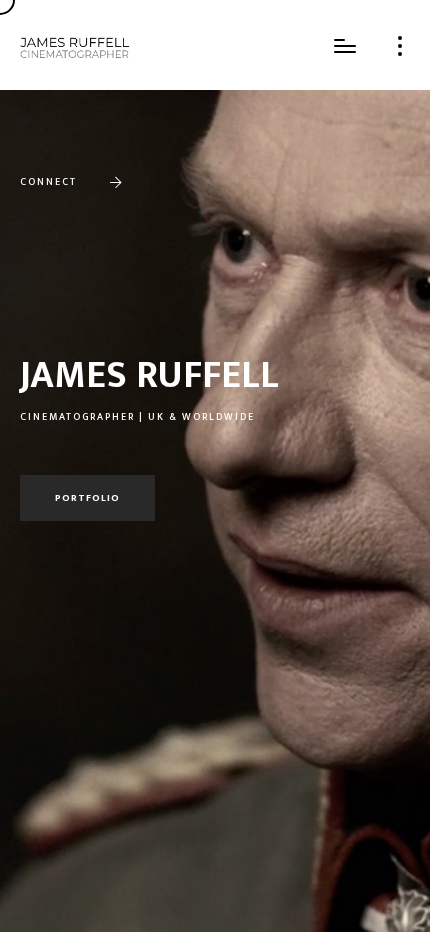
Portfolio (87, 498)
